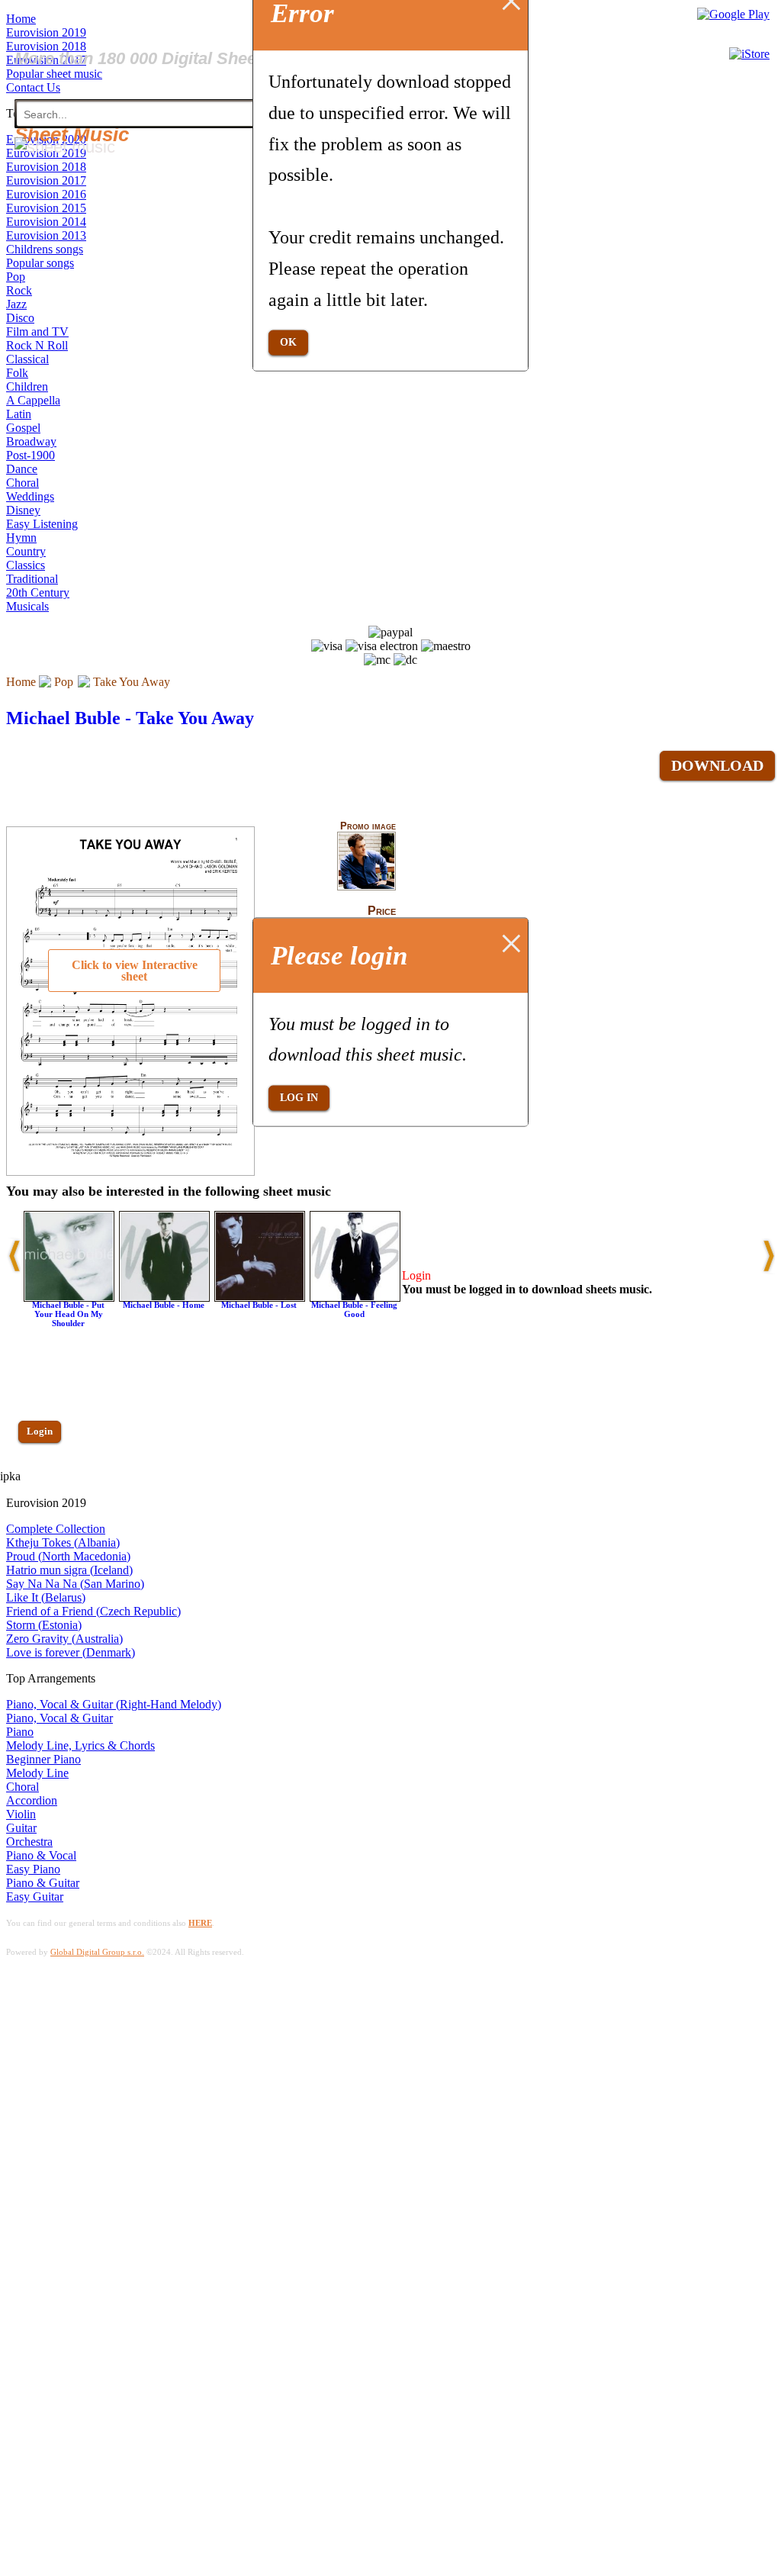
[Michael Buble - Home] (164, 1298)
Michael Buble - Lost (259, 1305)
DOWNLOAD (717, 765)
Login (40, 1431)
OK (288, 342)
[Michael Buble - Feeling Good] (355, 1298)
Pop (64, 682)
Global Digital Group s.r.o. (97, 1952)
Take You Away (132, 682)
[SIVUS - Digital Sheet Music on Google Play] (733, 14)
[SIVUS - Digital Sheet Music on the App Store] (749, 54)
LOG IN (299, 1098)
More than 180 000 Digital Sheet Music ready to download (238, 58)
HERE (200, 1923)
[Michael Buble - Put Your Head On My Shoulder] (69, 1298)
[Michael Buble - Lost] (260, 1298)
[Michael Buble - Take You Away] (366, 887)
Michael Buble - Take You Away (130, 718)
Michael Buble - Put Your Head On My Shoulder (68, 1314)
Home (21, 682)
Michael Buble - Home (164, 1305)
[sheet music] (65, 147)
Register (43, 1475)
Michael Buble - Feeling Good (354, 1309)
